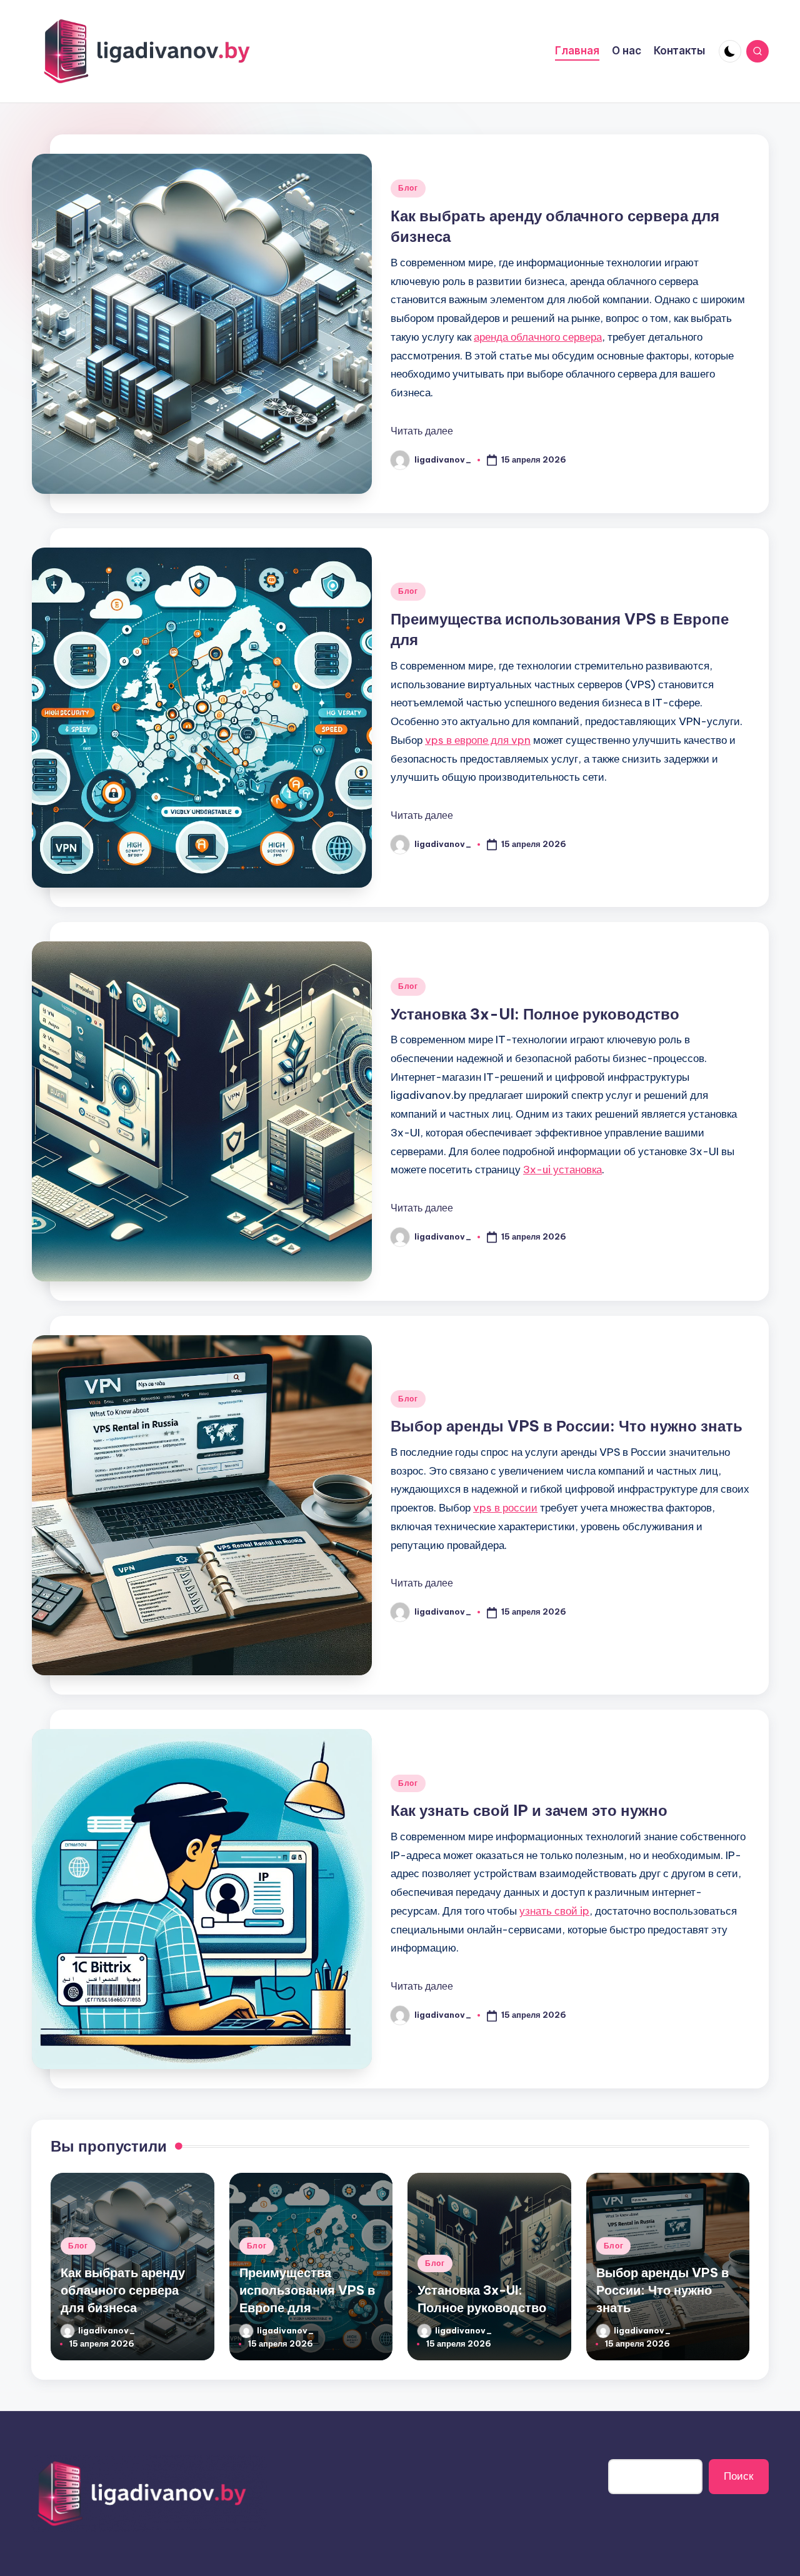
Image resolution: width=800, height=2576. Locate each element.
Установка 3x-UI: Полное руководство (535, 1014)
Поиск (738, 2476)
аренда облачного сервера (538, 337)
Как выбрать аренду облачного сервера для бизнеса (123, 2290)
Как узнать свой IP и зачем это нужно (529, 1810)
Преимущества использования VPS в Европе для (307, 2290)
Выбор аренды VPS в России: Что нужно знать (567, 1426)
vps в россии (505, 1508)
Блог (408, 188)
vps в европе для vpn (478, 740)
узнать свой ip (554, 1911)
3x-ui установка (562, 1170)
